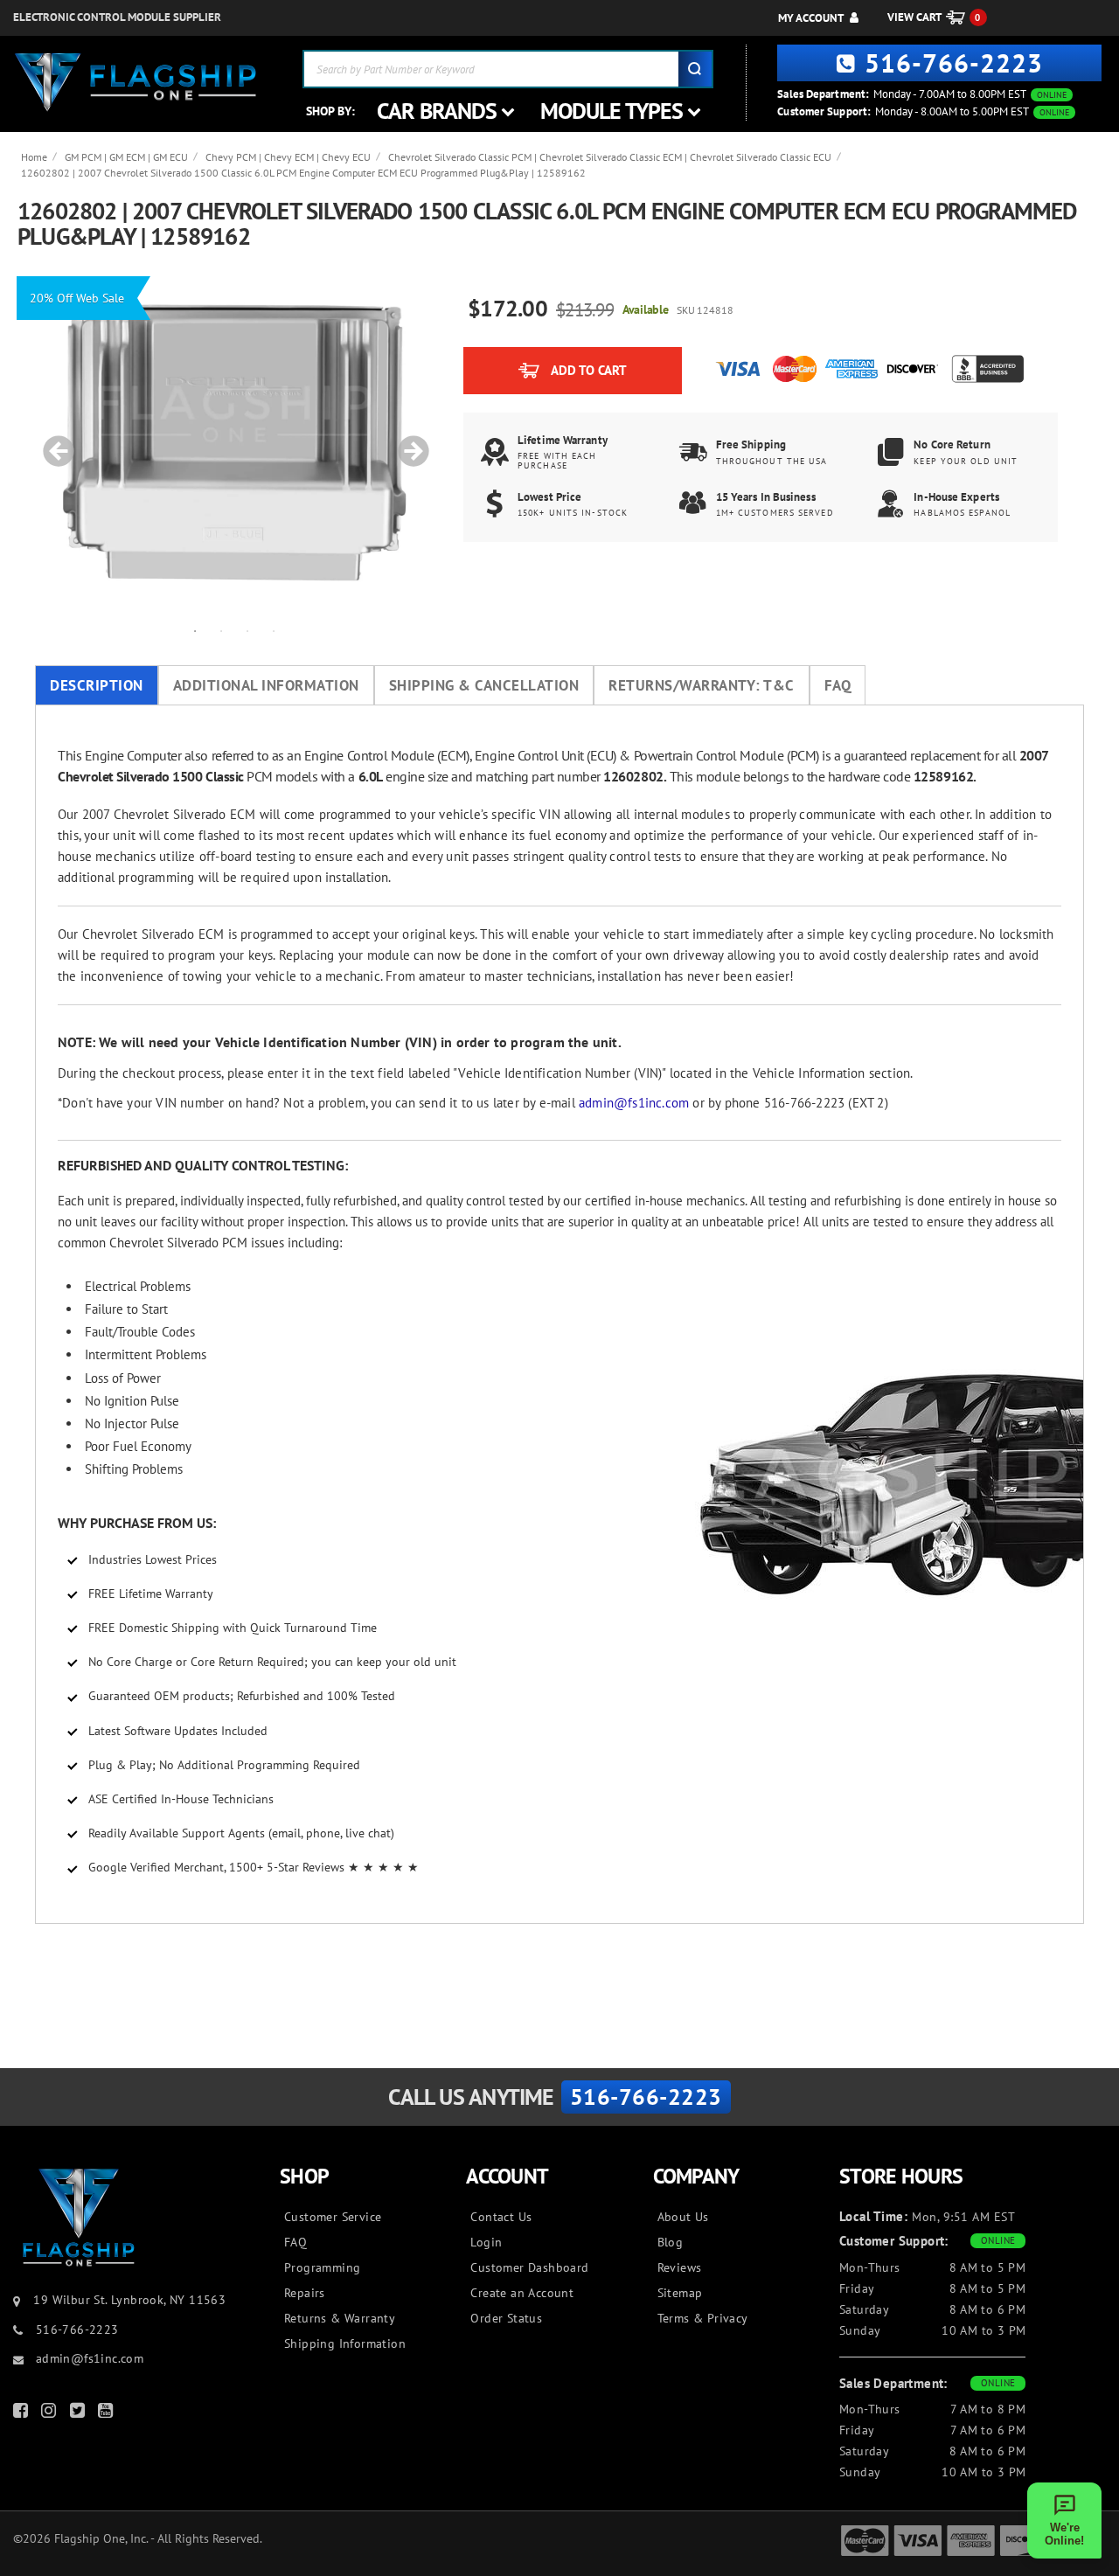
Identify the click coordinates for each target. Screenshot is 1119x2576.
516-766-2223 (954, 62)
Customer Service (333, 2217)
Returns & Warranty (340, 2318)
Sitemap (680, 2293)
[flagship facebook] (23, 2414)
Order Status (506, 2318)
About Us (683, 2217)
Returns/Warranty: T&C (702, 685)
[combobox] (508, 69)
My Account (811, 18)
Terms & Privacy (703, 2318)
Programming (322, 2267)
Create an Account (522, 2293)
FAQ (838, 685)
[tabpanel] (234, 442)
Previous (52, 442)
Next (407, 442)
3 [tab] (247, 630)
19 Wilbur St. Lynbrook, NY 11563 (129, 2300)
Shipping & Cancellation (484, 685)
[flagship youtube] (108, 2414)
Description (97, 685)
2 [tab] (221, 630)
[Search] (695, 69)
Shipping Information (345, 2343)
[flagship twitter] (80, 2414)
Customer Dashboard (529, 2267)
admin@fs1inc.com (634, 1103)
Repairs (305, 2293)
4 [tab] (274, 630)
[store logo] (136, 83)
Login (486, 2242)
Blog (671, 2242)
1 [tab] (195, 630)
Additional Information (266, 685)
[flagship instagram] (51, 2414)
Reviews (680, 2267)
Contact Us (501, 2217)
